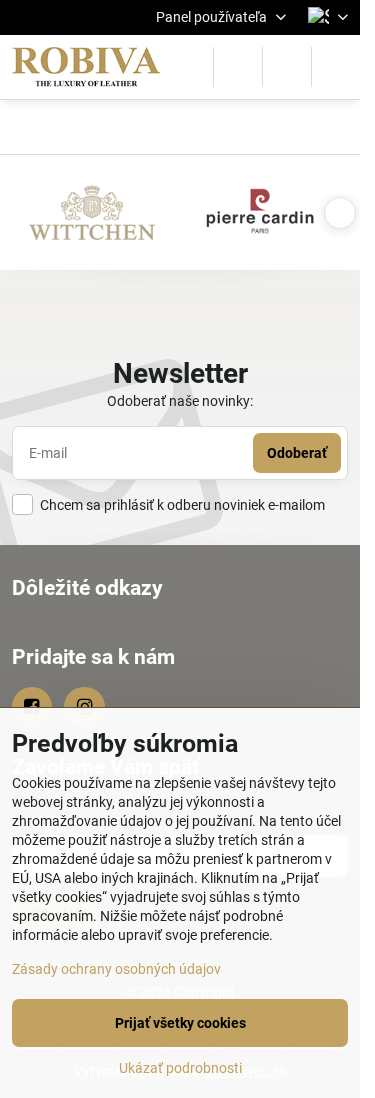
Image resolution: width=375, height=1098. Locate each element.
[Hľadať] (238, 67)
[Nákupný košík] (287, 67)
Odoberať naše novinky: (180, 401)
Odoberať (297, 453)
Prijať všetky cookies (180, 1023)
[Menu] (336, 67)
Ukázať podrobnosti (180, 1068)
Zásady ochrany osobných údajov (116, 969)
